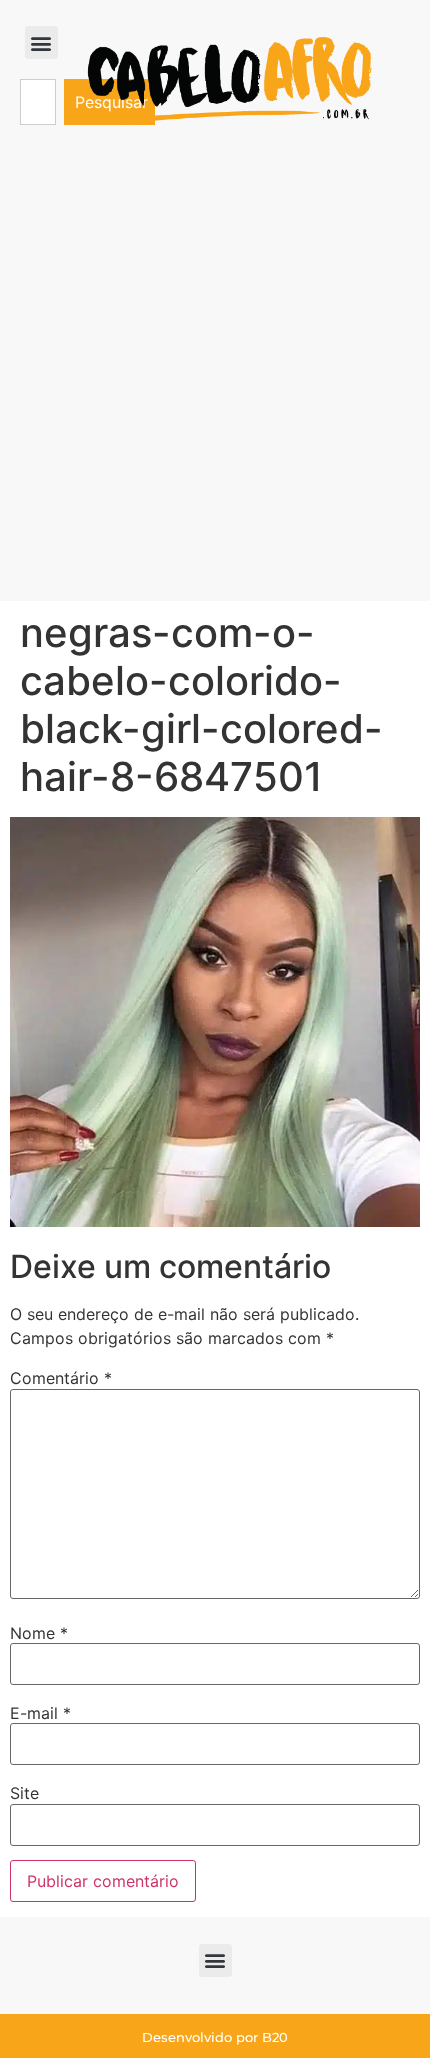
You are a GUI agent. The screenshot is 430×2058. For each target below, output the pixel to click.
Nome (39, 1633)
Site (24, 1793)
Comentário (61, 1378)
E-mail (40, 1713)
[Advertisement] (215, 376)
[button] (41, 42)
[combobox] (38, 102)
